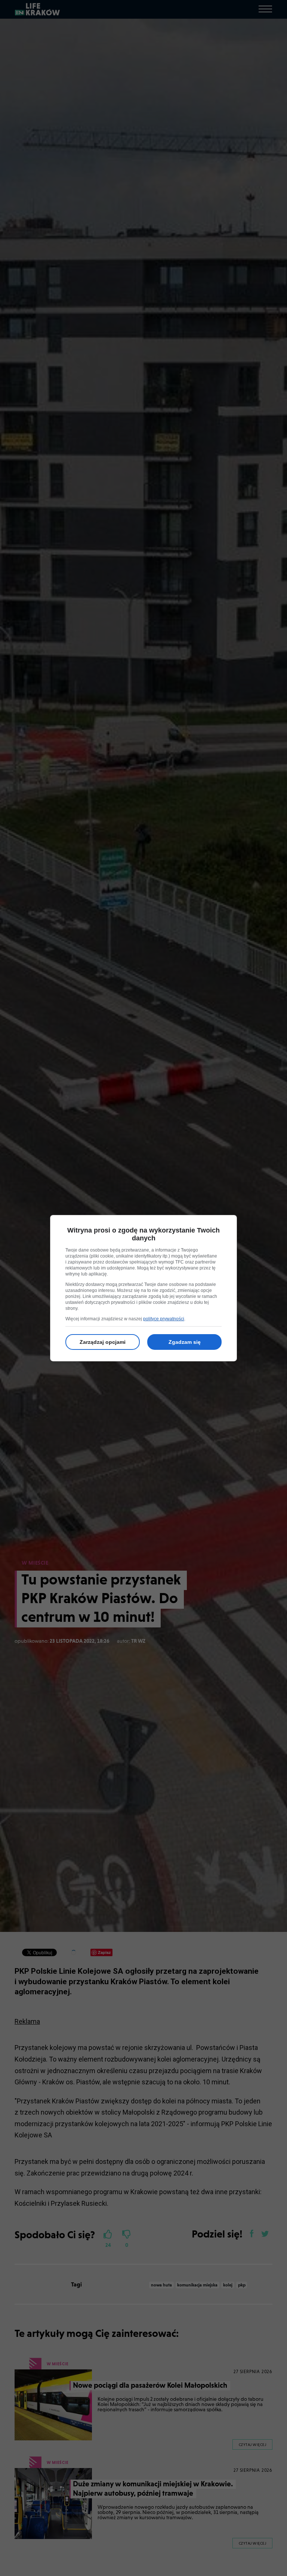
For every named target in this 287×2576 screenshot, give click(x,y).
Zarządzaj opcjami (103, 1342)
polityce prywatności (164, 1319)
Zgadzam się (185, 1342)
